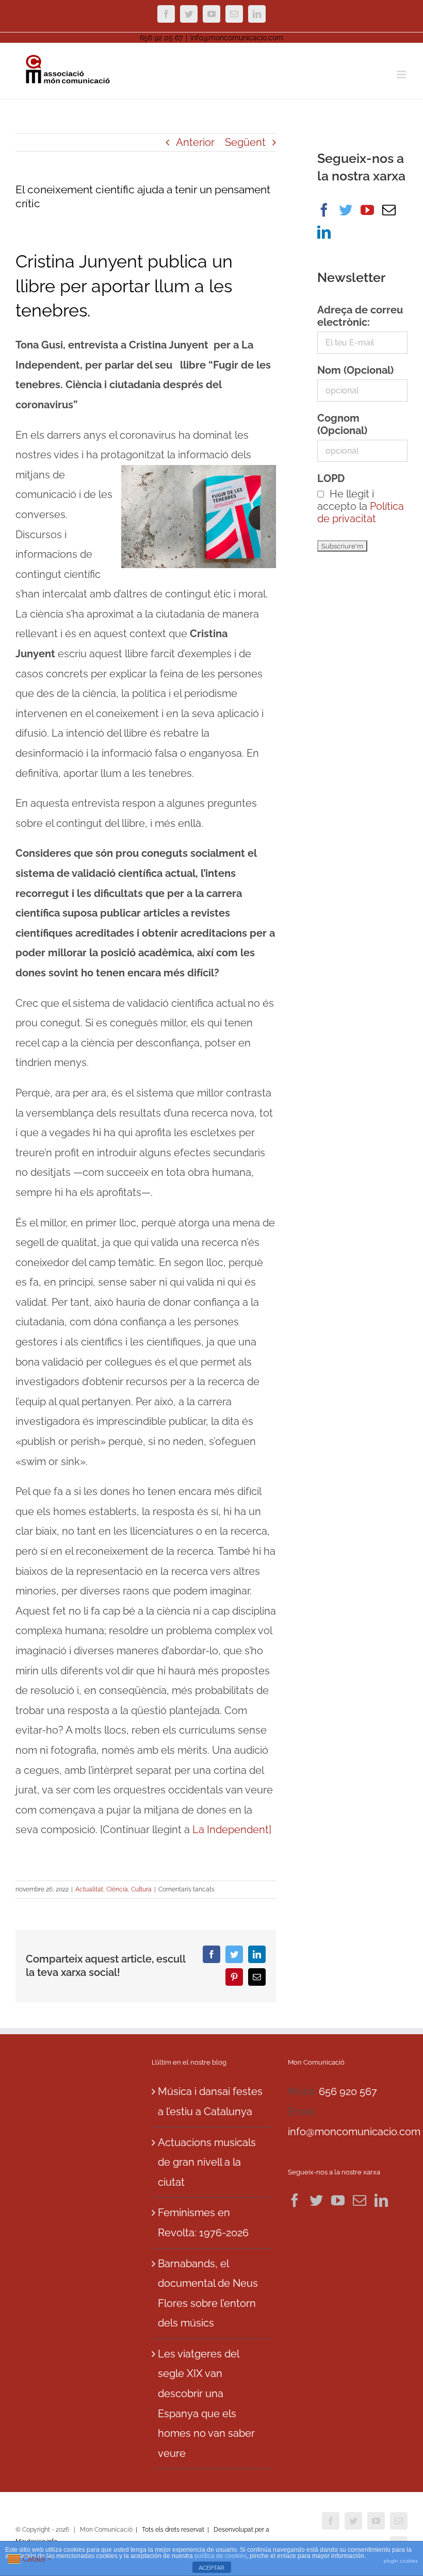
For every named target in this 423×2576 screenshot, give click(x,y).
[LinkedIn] (324, 232)
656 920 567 (348, 2091)
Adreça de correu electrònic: (360, 316)
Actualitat (89, 1889)
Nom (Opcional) (355, 370)
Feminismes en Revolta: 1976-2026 (203, 2223)
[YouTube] (367, 210)
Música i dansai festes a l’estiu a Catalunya (210, 2101)
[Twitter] (346, 210)
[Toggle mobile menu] (402, 74)
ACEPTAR (211, 2568)
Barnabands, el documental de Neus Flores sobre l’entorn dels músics (208, 2294)
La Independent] (231, 1830)
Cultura (141, 1889)
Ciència (117, 1889)
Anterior (195, 142)
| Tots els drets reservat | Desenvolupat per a (202, 2530)
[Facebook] (324, 210)
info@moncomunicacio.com (237, 38)
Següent (245, 142)
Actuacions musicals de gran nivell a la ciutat (207, 2162)
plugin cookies (401, 2561)
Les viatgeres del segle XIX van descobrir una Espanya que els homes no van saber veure (206, 2404)
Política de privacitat (361, 512)
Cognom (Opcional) (342, 424)
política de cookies (221, 2556)
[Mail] (389, 210)
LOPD (331, 478)
